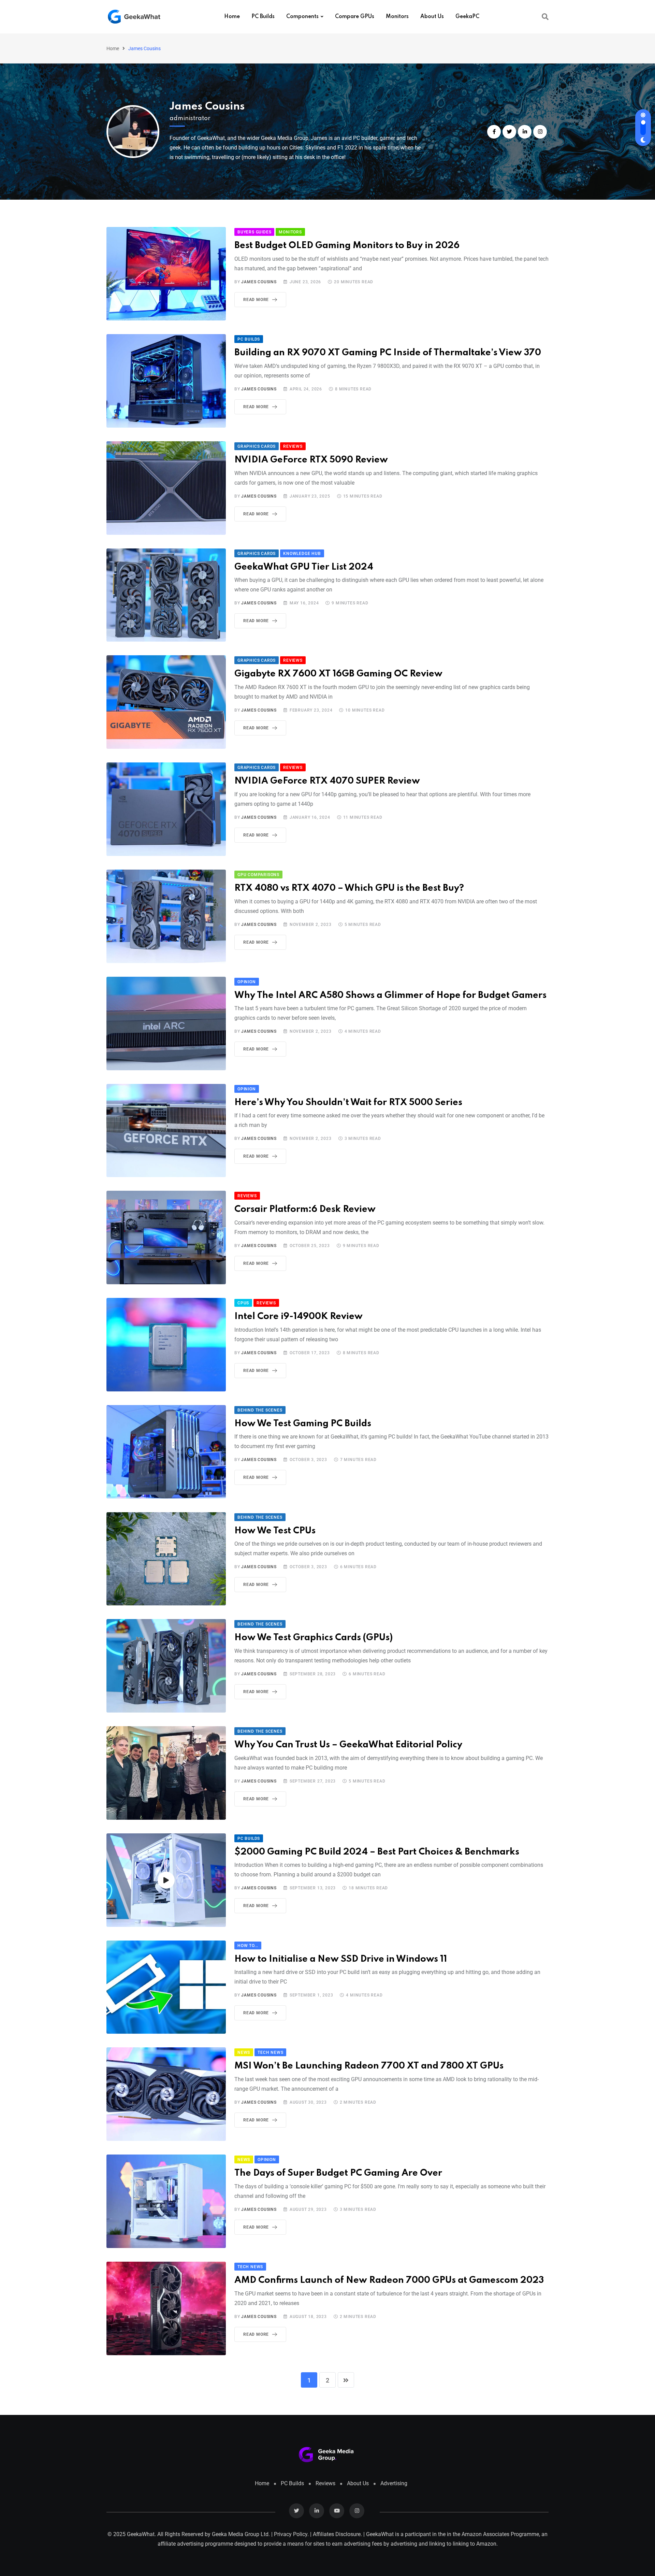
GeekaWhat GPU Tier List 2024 (304, 567)
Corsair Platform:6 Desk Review (305, 1209)
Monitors (397, 17)
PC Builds (263, 17)
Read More (256, 300)
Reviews (325, 2483)
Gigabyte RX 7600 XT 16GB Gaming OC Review (338, 674)
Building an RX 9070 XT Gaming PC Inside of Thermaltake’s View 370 (388, 353)
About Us (432, 17)
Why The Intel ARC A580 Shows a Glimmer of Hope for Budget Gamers (390, 995)
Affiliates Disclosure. (337, 2534)
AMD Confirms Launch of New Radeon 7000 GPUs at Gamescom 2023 (389, 2280)
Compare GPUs (355, 17)
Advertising (394, 2483)
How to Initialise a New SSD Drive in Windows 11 (341, 1959)
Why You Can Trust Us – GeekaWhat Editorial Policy (348, 1745)
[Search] (545, 17)
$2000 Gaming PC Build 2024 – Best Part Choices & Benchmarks (377, 1852)
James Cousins (207, 107)
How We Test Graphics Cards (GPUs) (314, 1638)
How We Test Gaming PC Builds (303, 1424)
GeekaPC (467, 17)
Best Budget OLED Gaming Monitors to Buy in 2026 (347, 246)
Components (302, 17)
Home (232, 17)
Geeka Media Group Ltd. (241, 2534)
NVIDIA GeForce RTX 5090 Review (311, 460)
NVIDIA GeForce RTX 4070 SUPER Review (327, 781)
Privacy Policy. (291, 2534)
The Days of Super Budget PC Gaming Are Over (338, 2173)
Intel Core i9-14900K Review (299, 1316)
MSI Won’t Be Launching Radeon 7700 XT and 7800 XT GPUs (369, 2066)
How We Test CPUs (275, 1531)
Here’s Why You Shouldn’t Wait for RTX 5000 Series (348, 1103)
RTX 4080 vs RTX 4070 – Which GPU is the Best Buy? (349, 888)
